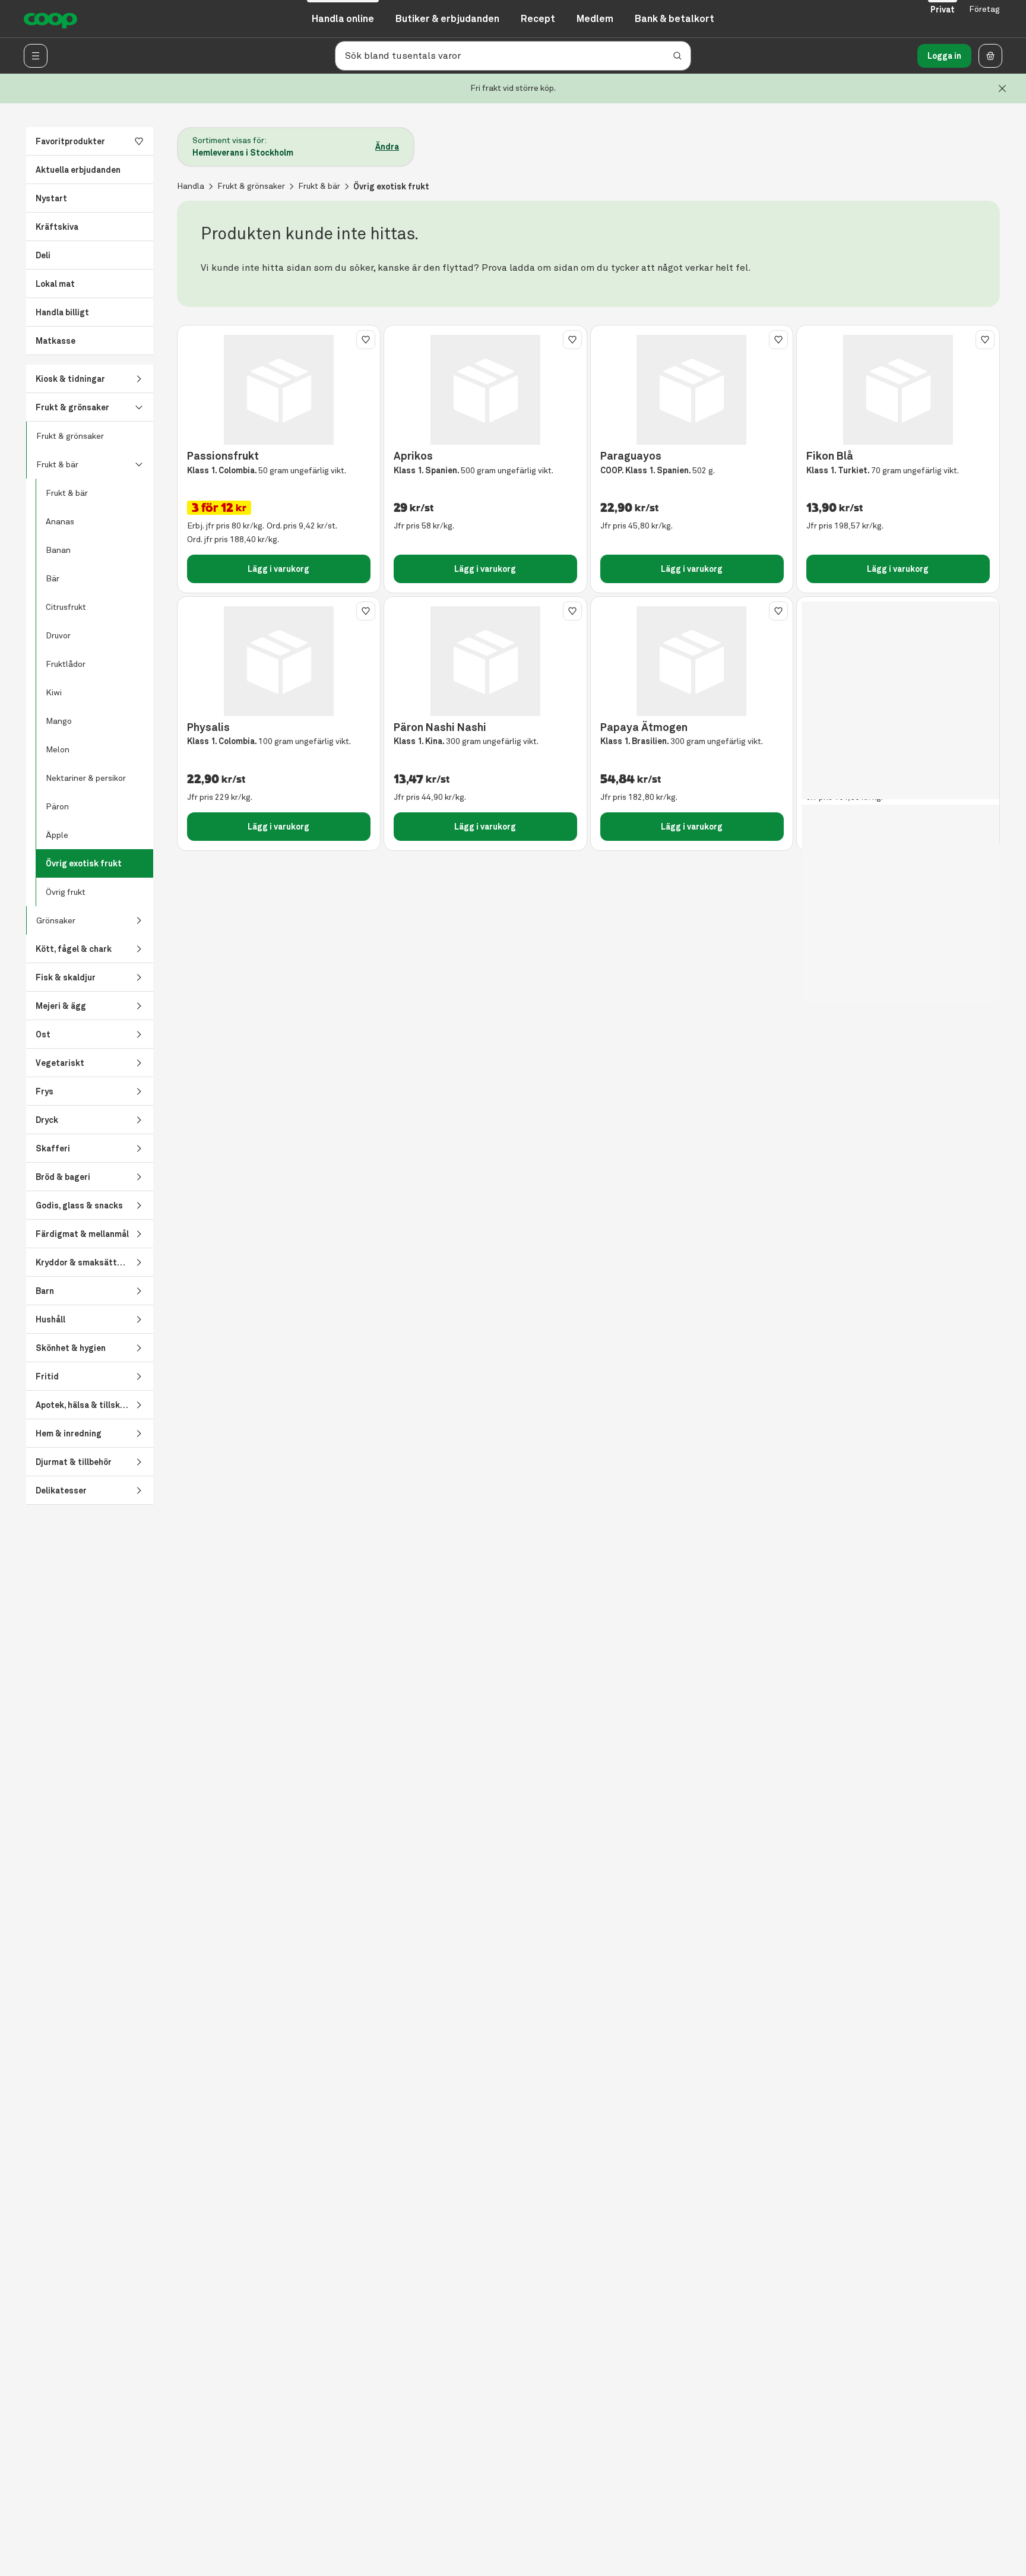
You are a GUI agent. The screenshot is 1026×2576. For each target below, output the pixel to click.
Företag (984, 9)
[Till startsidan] (50, 19)
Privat (943, 10)
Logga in (944, 56)
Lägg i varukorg (278, 569)
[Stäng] (1002, 88)
